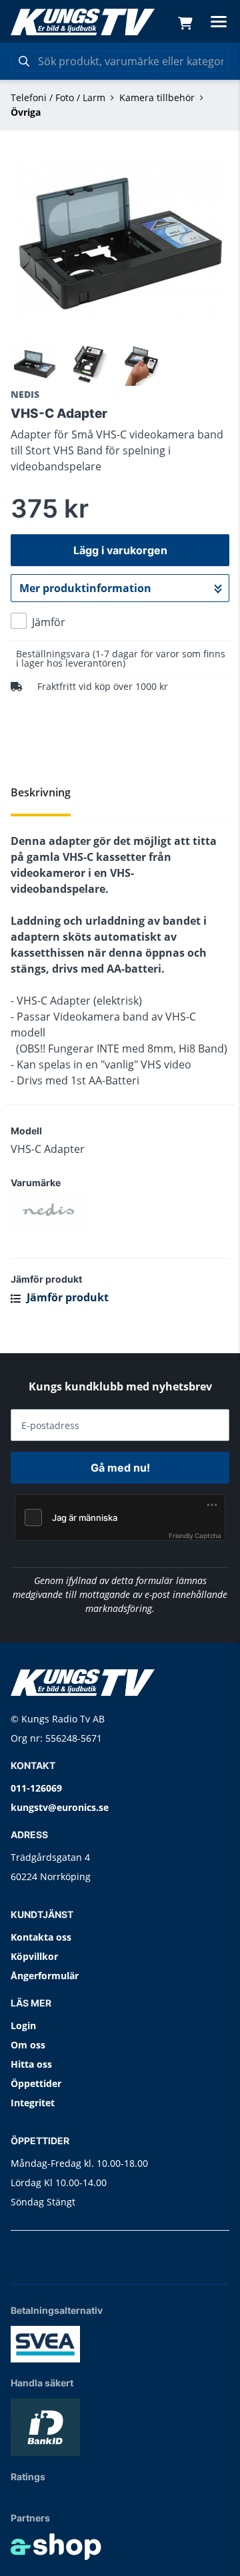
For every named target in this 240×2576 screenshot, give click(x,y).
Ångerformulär (45, 1976)
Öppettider (36, 2083)
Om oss (28, 2045)
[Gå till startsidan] (83, 22)
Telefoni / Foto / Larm (58, 97)
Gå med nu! (120, 1468)
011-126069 (36, 1788)
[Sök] (24, 61)
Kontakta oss (41, 1937)
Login (23, 2025)
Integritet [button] (33, 2103)
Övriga (26, 112)
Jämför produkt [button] (66, 1297)
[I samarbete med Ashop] (56, 2547)
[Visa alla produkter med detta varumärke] (120, 1212)
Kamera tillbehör (157, 97)
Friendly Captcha (195, 1535)
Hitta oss (31, 2064)
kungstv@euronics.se (60, 1807)
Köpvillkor (34, 1956)
